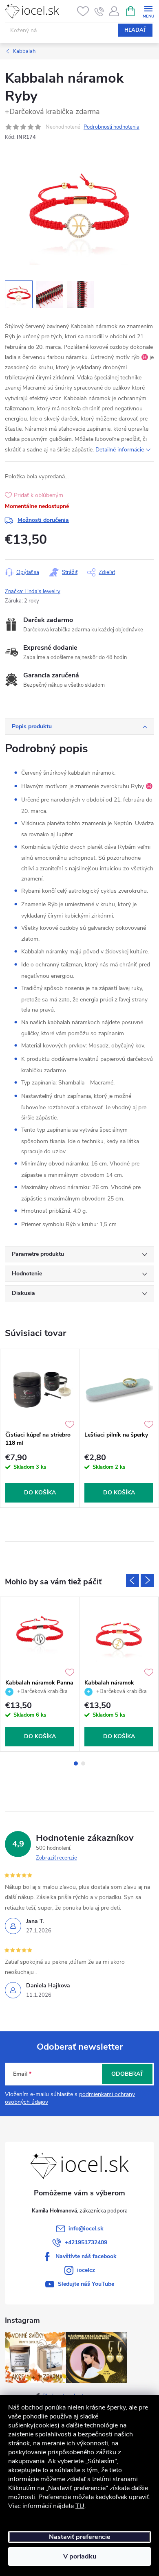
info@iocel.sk (86, 2229)
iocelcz (86, 2270)
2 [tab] (83, 1763)
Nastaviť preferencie (80, 2537)
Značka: (33, 591)
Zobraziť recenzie (56, 1858)
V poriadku (80, 2556)
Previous (132, 1580)
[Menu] (148, 11)
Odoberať (127, 2074)
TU (80, 2506)
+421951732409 (86, 2242)
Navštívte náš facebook (86, 2256)
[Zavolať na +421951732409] (99, 11)
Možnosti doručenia (43, 520)
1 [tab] (76, 1763)
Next (147, 1580)
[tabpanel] (40, 1428)
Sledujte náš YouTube (86, 2284)
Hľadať (135, 30)
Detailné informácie (120, 450)
